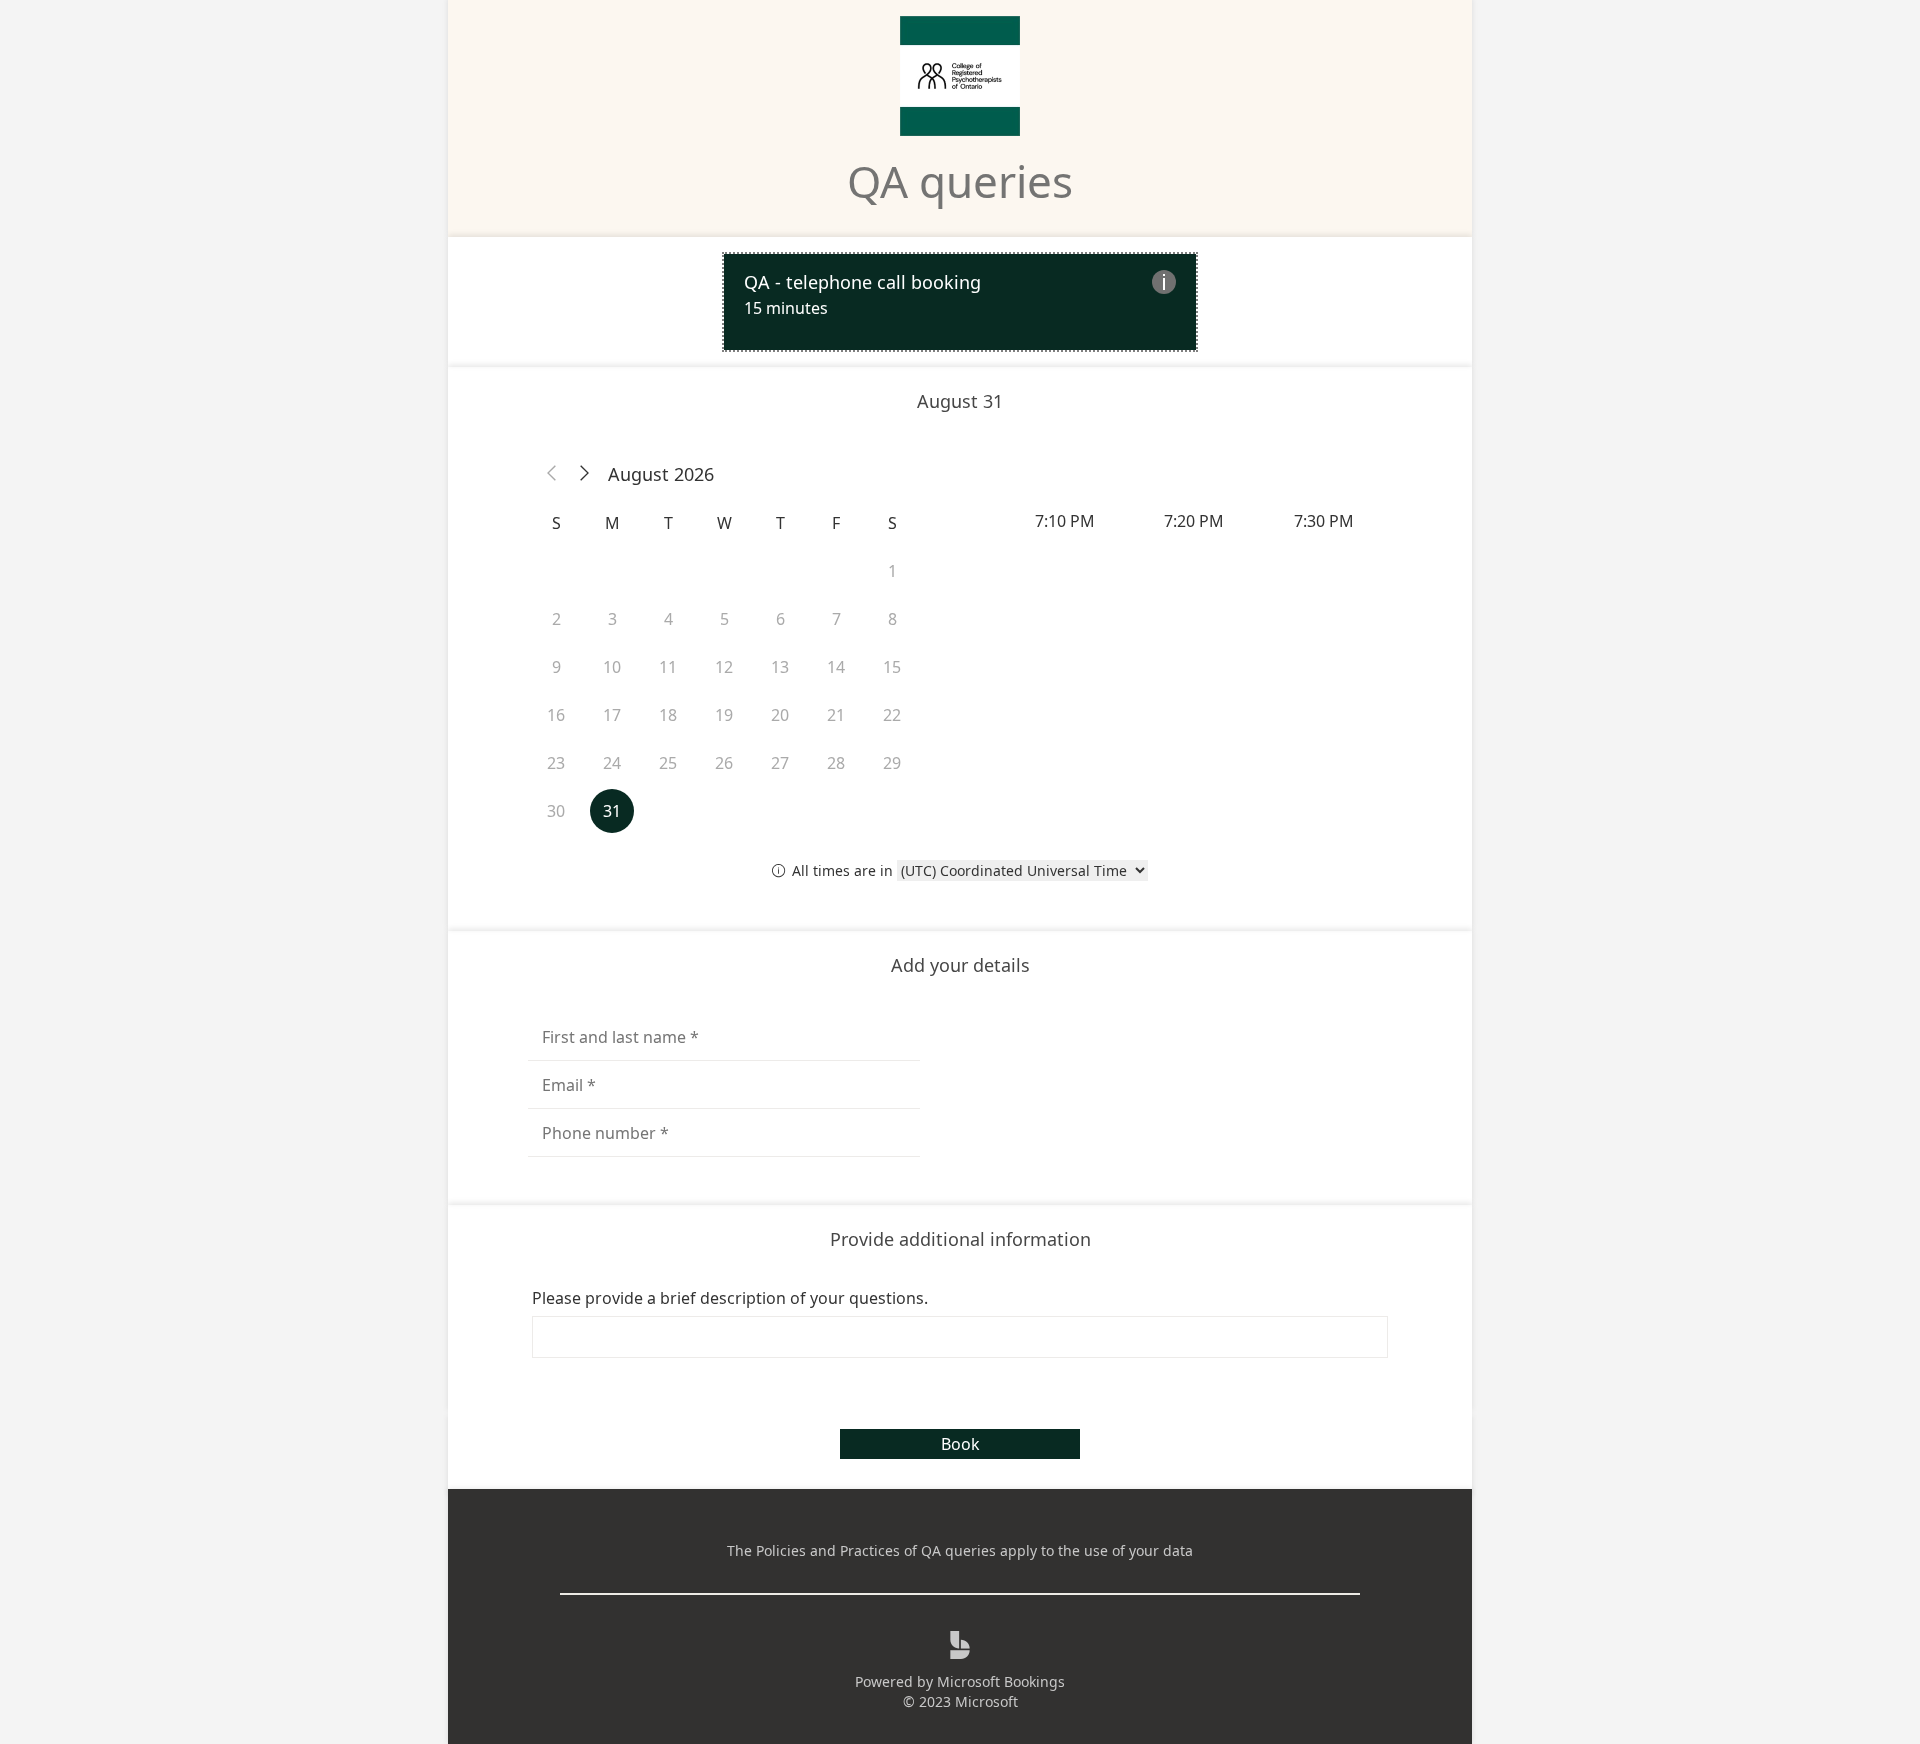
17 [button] (612, 715)
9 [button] (556, 667)
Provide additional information (960, 1239)
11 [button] (668, 667)
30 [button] (556, 811)
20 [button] (780, 715)
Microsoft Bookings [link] (1001, 1681)
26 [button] (724, 763)
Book (960, 1444)
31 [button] (612, 811)
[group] (1196, 521)
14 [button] (836, 667)
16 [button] (556, 715)
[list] (960, 302)
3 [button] (612, 619)
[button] (552, 474)
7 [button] (836, 619)
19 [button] (724, 715)
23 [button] (556, 763)
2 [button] (556, 619)
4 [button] (668, 619)
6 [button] (780, 619)
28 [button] (836, 763)
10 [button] (612, 667)
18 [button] (668, 715)
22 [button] (892, 715)
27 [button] (780, 763)
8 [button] (892, 619)
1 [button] (892, 571)
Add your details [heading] (960, 965)
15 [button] (892, 667)
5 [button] (724, 619)
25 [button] (668, 763)
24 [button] (612, 763)
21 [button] (836, 715)
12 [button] (724, 667)
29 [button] (892, 763)
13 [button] (780, 667)
